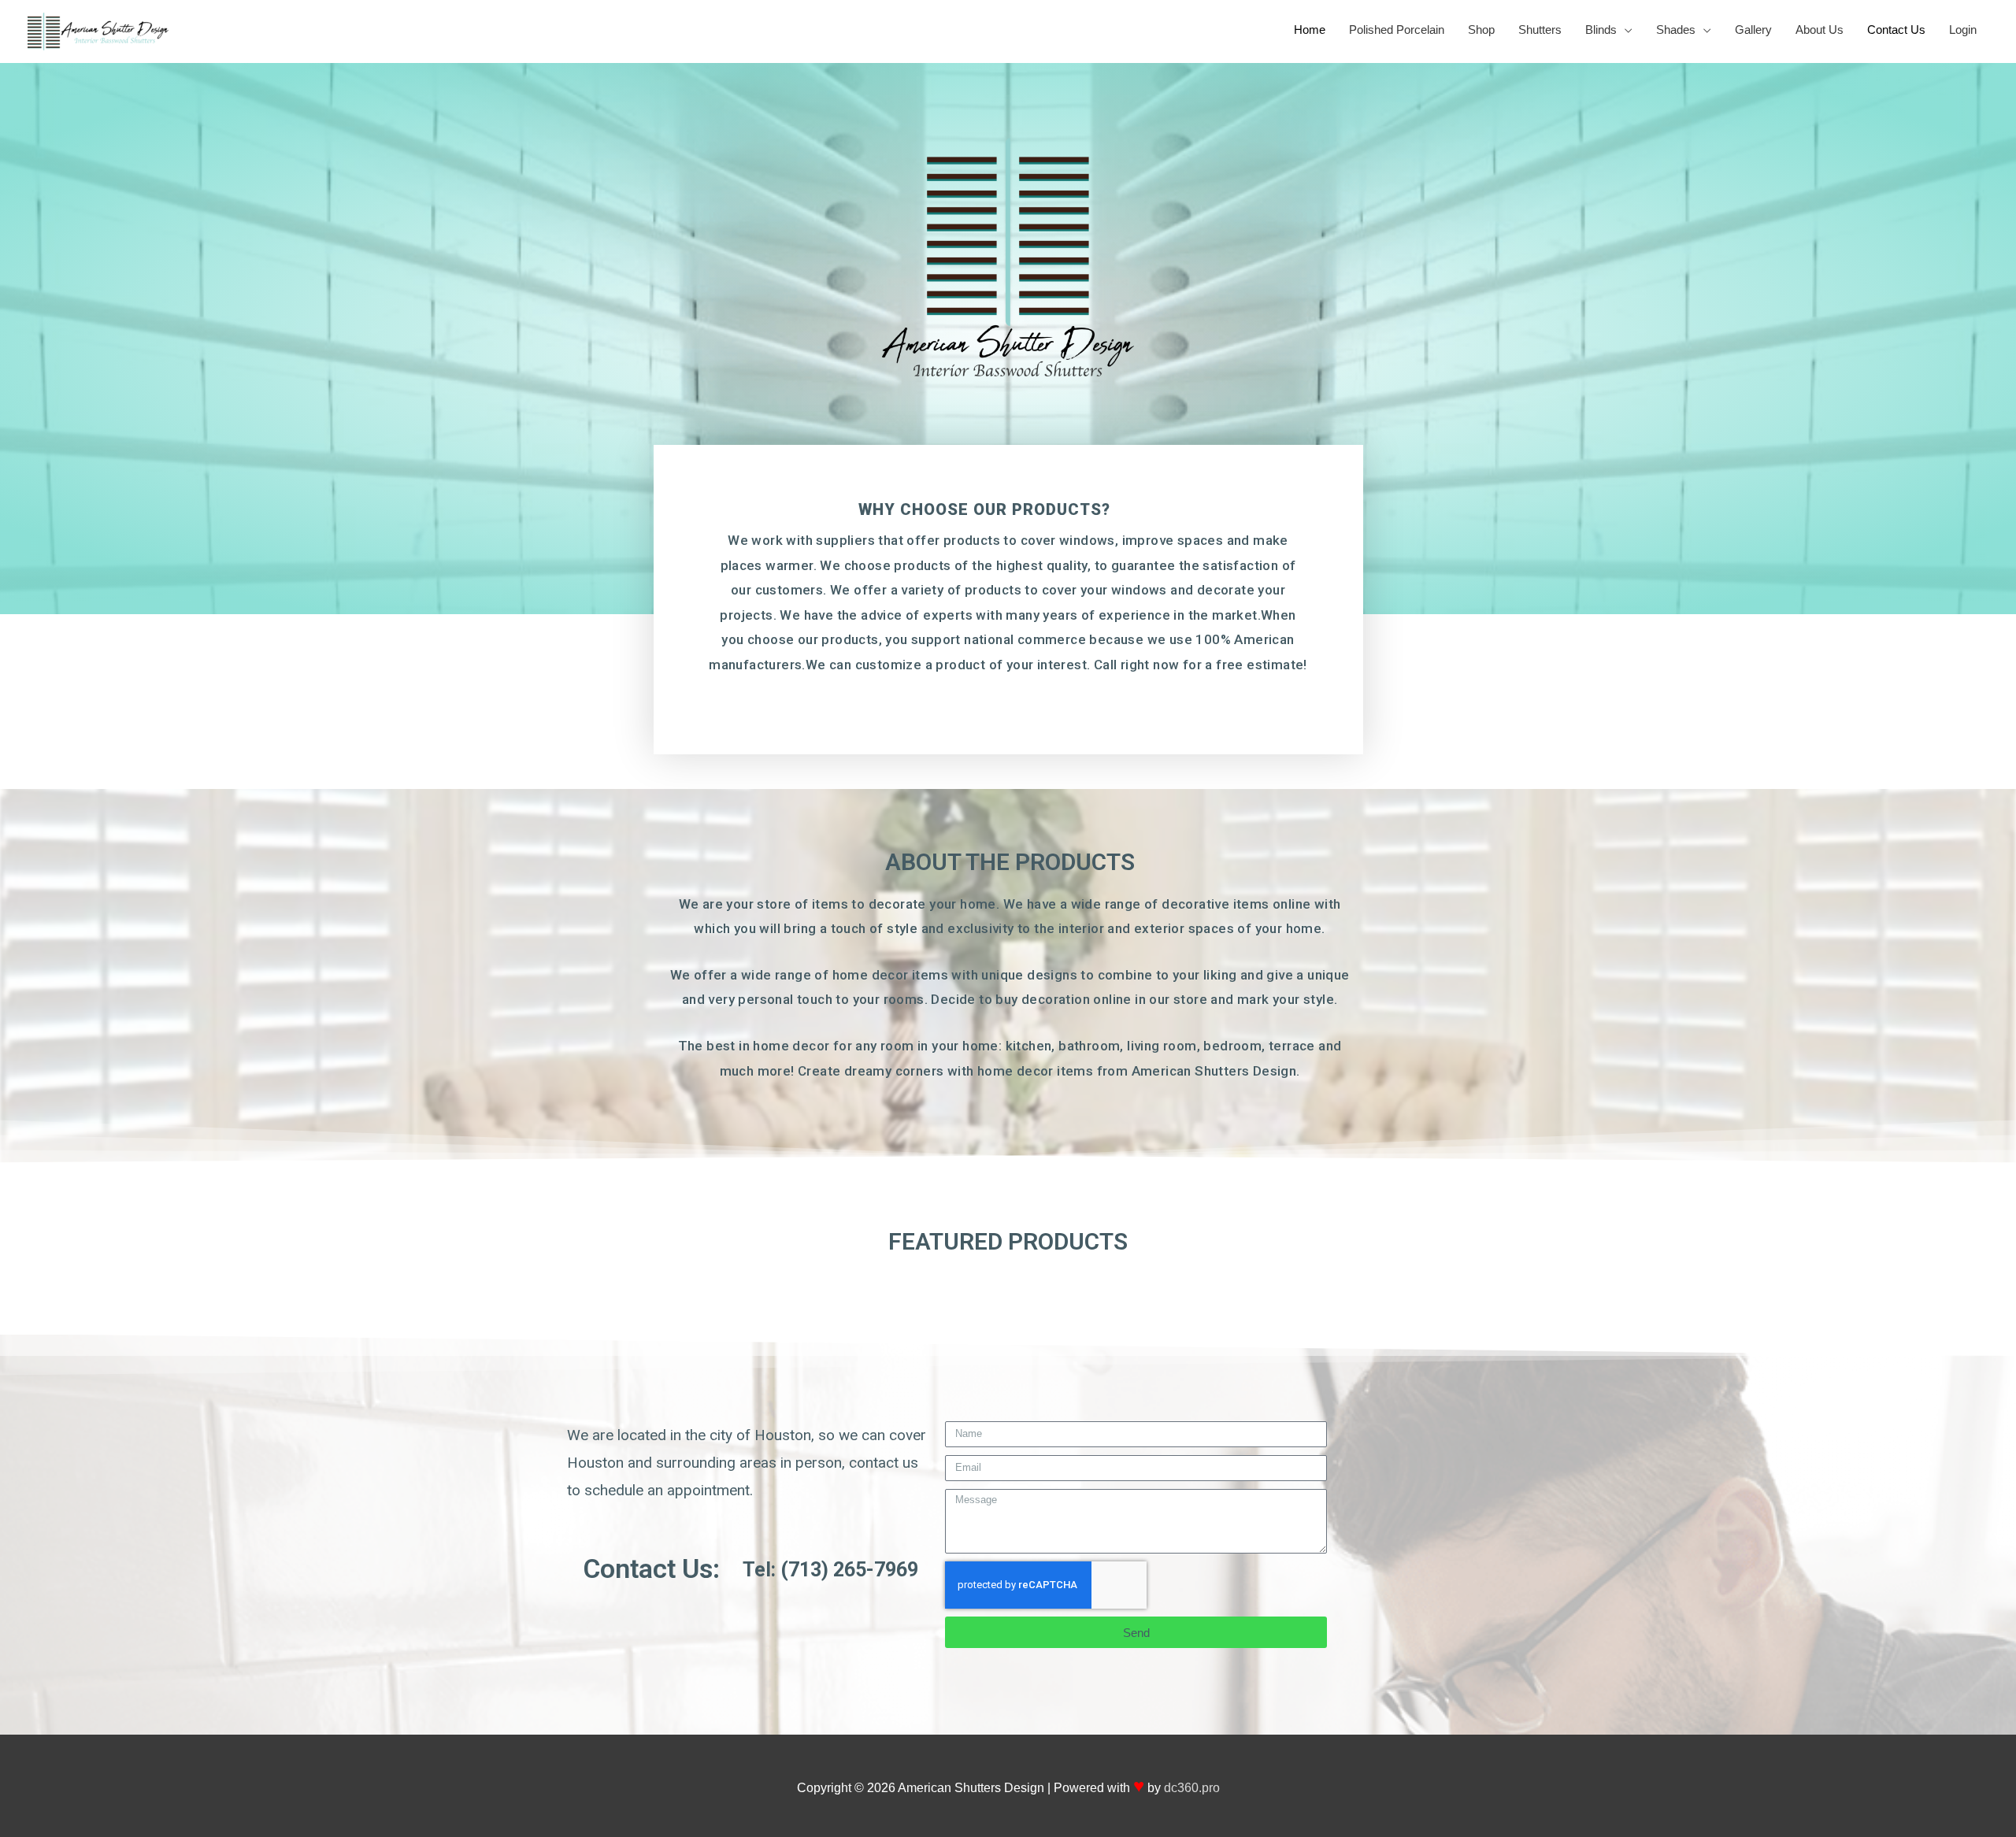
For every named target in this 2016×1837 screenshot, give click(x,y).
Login (1963, 30)
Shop (1481, 30)
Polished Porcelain (1397, 30)
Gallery (1753, 30)
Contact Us (1896, 30)
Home (1310, 30)
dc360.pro (1192, 1788)
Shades (1676, 30)
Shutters (1540, 30)
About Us (1820, 30)
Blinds (1601, 30)
